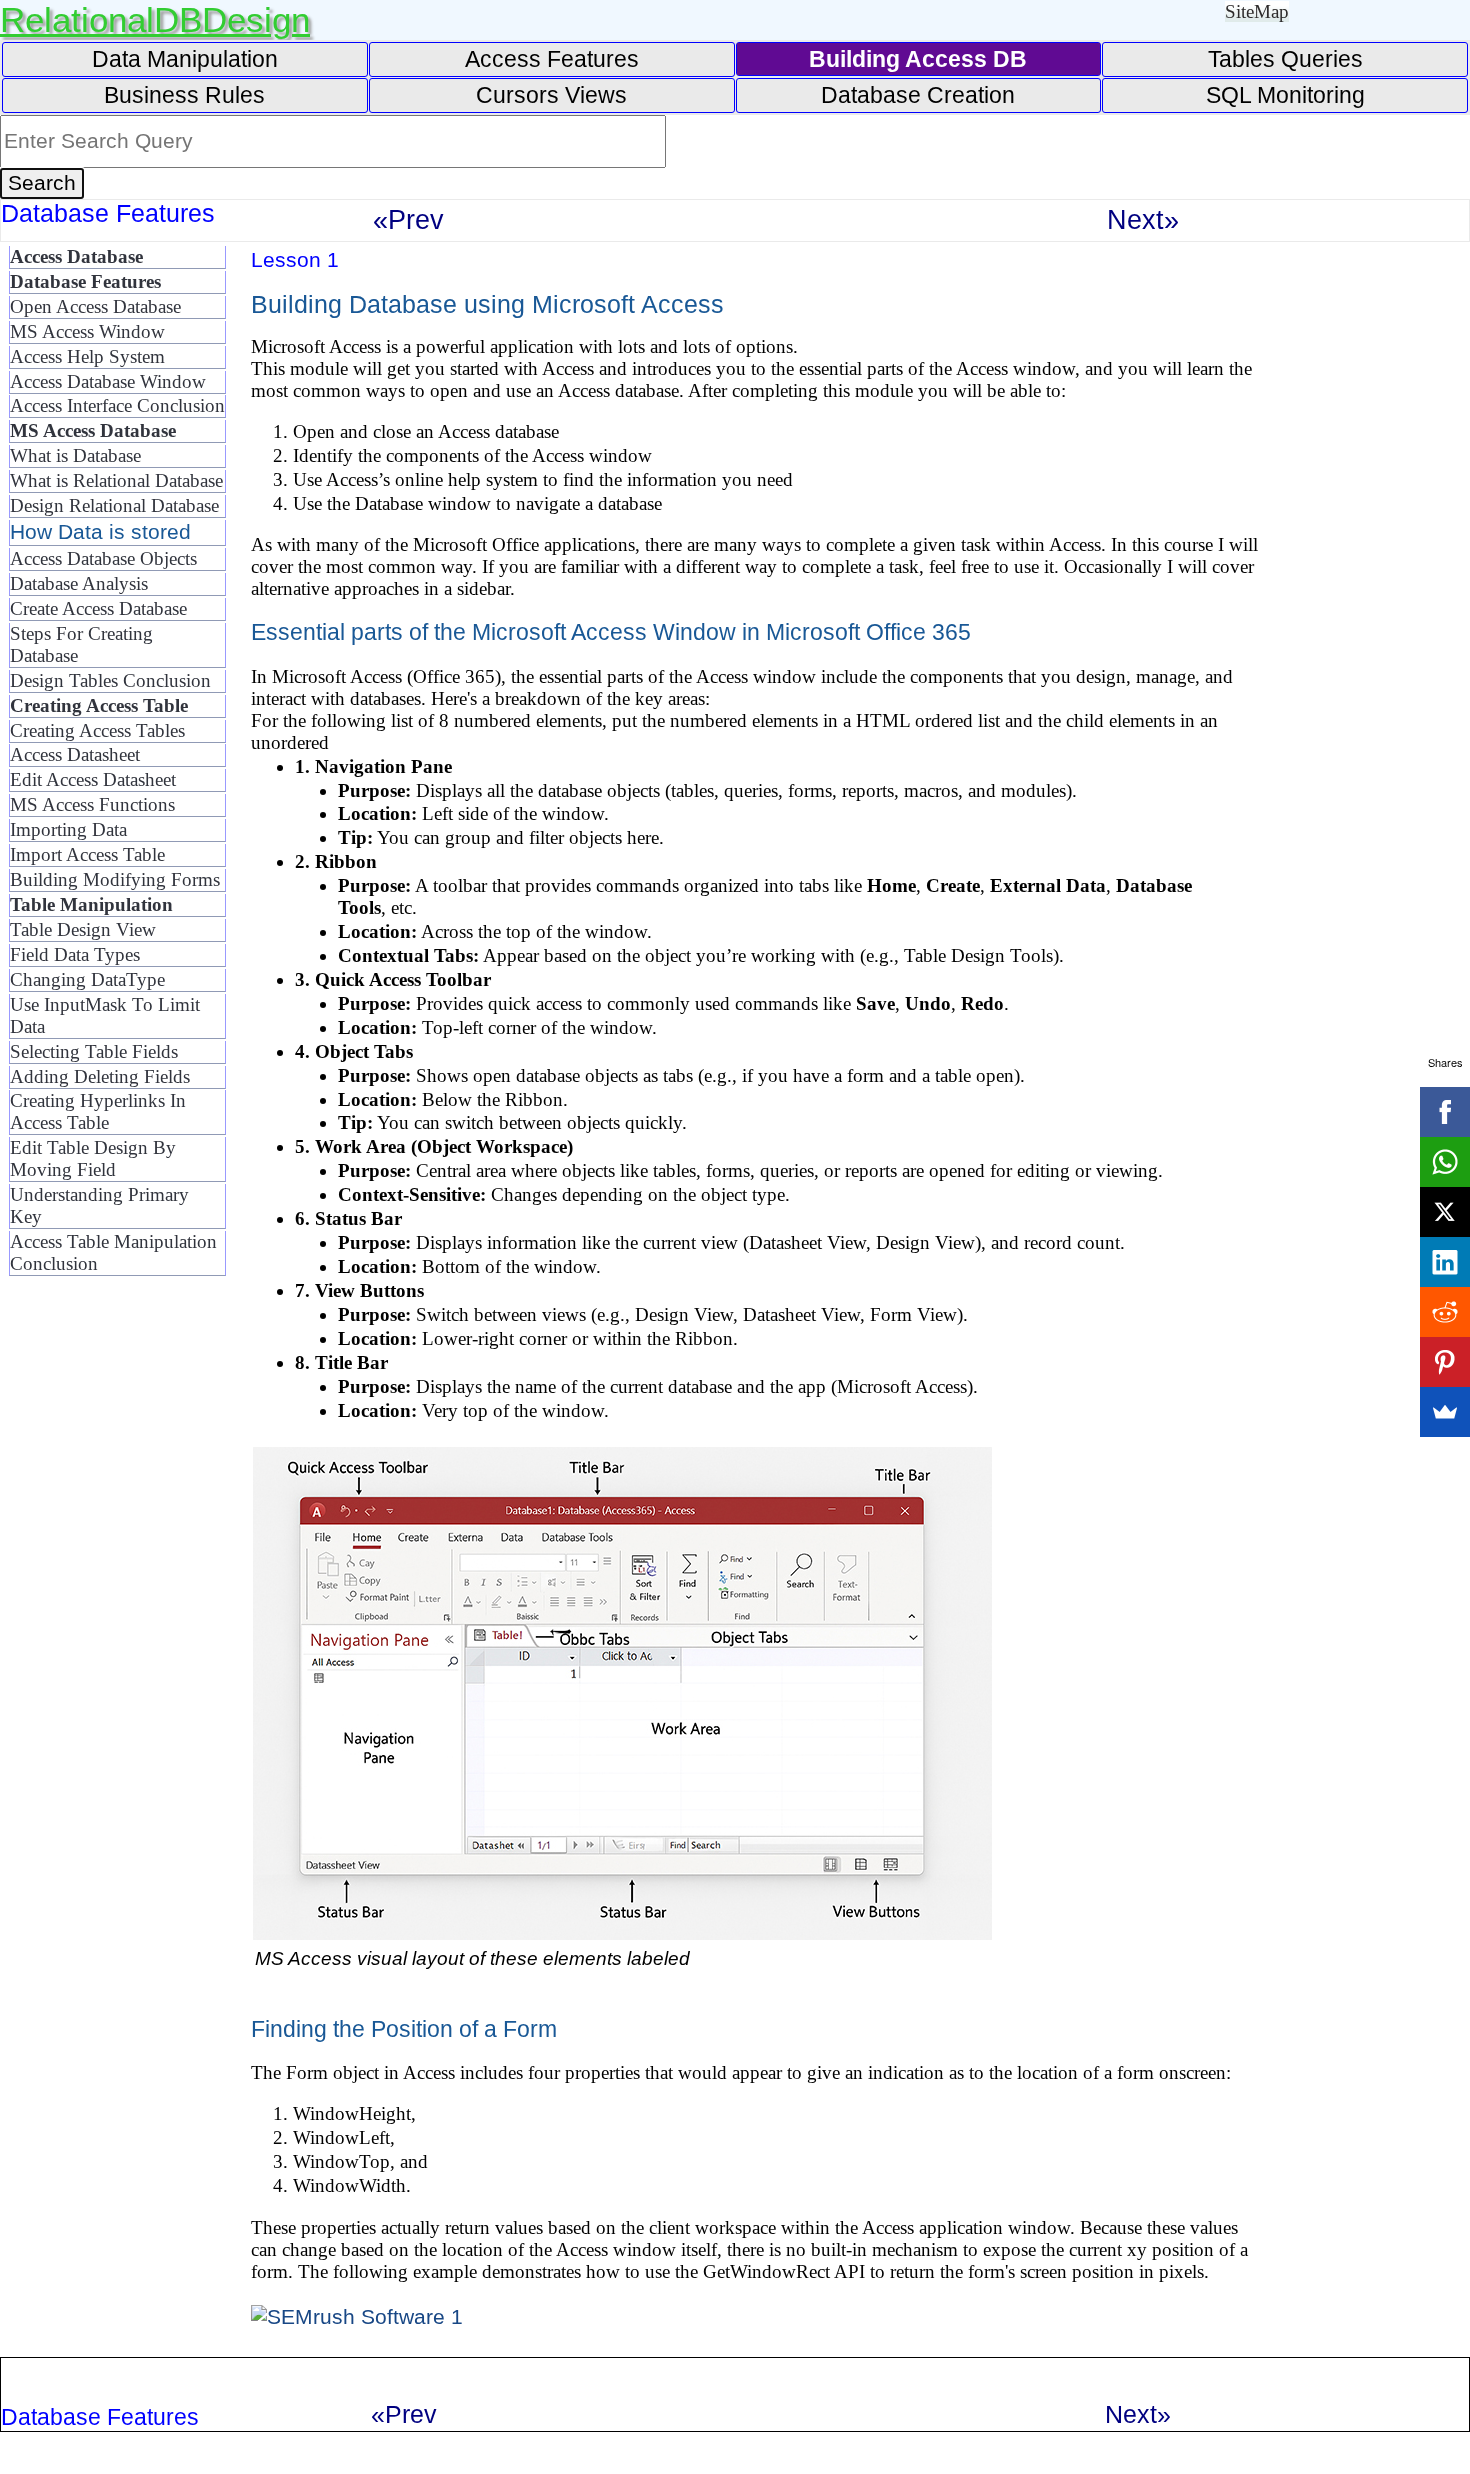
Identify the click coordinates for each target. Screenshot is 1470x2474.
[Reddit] (1445, 1312)
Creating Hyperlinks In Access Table (98, 1111)
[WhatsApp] (1445, 1162)
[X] (1445, 1212)
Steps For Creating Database (81, 644)
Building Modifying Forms (115, 879)
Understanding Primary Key (99, 1205)
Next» (1143, 219)
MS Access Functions (92, 804)
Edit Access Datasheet (93, 779)
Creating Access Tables (97, 730)
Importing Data (68, 829)
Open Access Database (95, 306)
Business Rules (184, 95)
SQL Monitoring (1285, 95)
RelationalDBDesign (155, 19)
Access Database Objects (103, 558)
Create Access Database (98, 608)
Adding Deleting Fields (100, 1076)
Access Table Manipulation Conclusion (113, 1252)
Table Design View (83, 929)
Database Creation (918, 95)
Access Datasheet (75, 754)
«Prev (408, 219)
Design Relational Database (114, 505)
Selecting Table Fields (94, 1051)
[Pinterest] (1445, 1362)
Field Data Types (75, 954)
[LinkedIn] (1445, 1262)
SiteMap (1257, 11)
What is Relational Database (116, 480)
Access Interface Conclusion (117, 405)
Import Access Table (87, 854)
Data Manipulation (185, 59)
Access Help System (87, 356)
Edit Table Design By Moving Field (93, 1158)
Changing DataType (87, 979)
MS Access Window (87, 331)
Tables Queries (1285, 59)
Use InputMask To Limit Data (105, 1015)
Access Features (552, 59)
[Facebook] (1445, 1112)
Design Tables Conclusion (110, 680)
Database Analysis (79, 583)
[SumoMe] (1445, 1412)
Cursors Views (551, 95)
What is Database (75, 455)
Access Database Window (108, 381)
